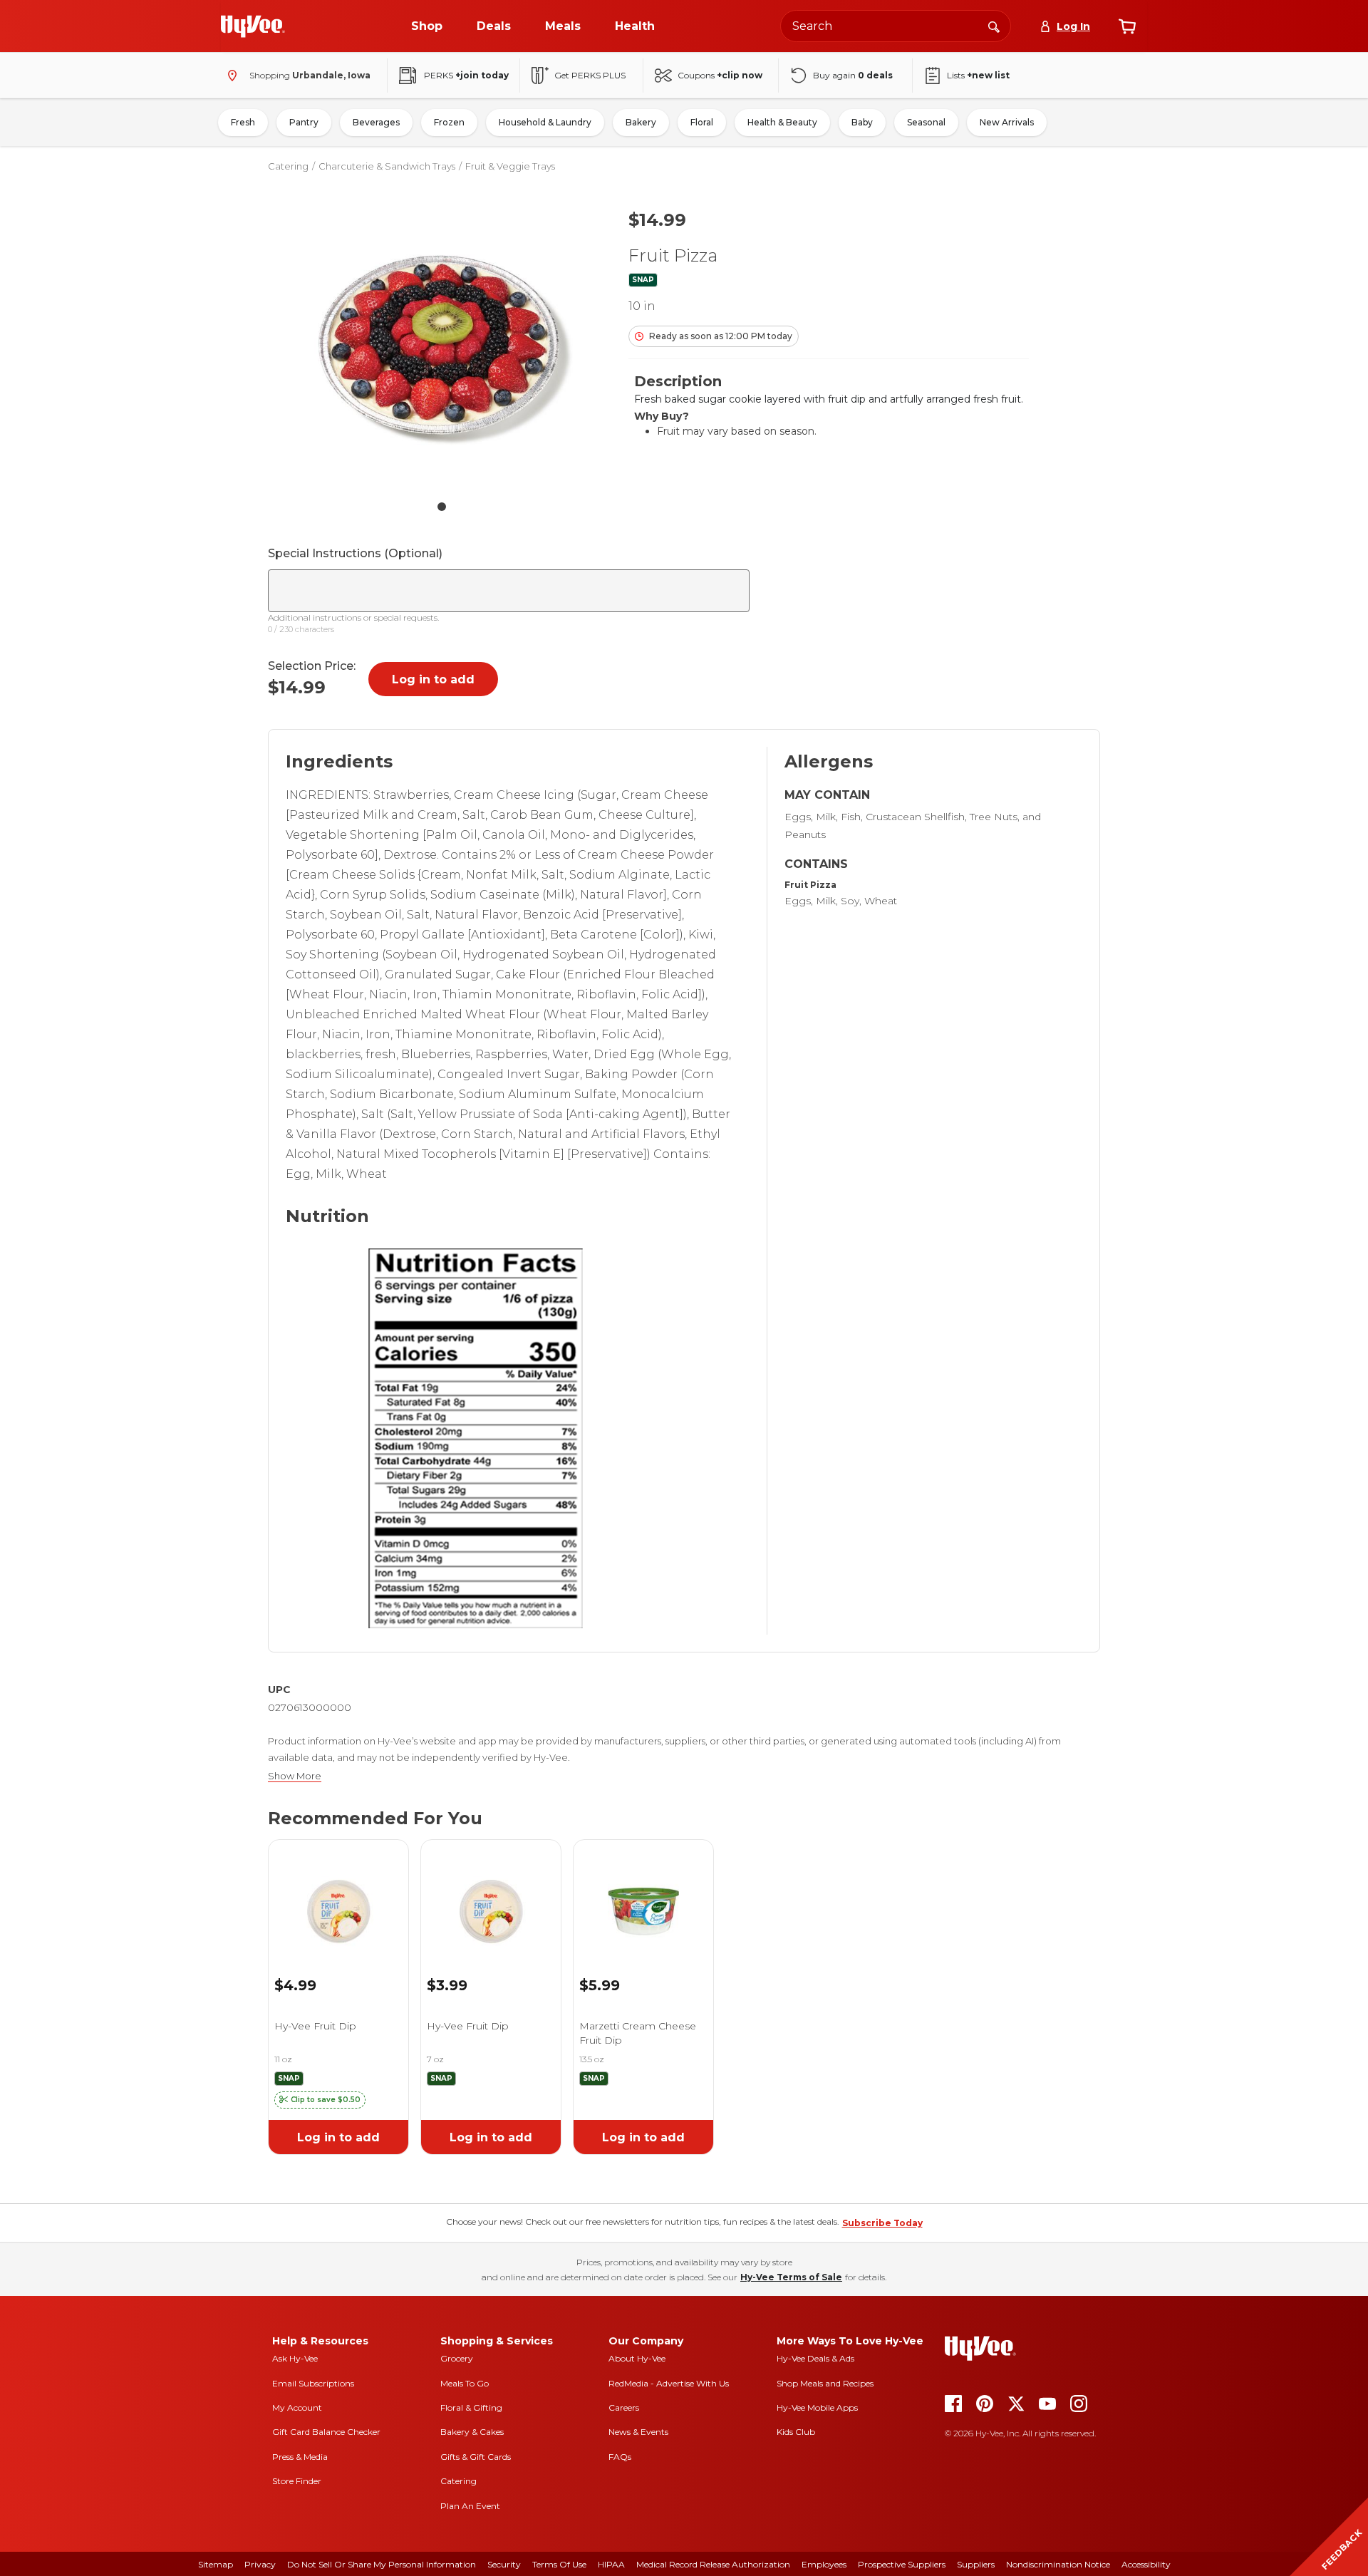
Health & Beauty (782, 122)
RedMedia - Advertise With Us (669, 2383)
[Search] (994, 26)
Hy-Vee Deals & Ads (815, 2358)
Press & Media (300, 2457)
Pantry (304, 122)
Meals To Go (465, 2383)
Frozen (449, 122)
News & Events (638, 2432)
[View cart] (1127, 26)
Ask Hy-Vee (295, 2358)
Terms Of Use (559, 2564)
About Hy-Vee (637, 2358)
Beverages (376, 122)
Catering (288, 166)
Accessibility (1146, 2564)
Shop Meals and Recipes (825, 2383)
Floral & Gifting (471, 2407)
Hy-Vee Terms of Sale (791, 2277)
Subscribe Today (882, 2223)
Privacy (260, 2564)
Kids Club (796, 2432)
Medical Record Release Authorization (713, 2564)
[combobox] (896, 26)
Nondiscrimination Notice (1058, 2564)
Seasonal (926, 122)
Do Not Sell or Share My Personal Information (382, 2564)
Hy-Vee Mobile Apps (817, 2407)
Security (504, 2564)
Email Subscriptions (313, 2383)
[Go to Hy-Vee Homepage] (253, 26)
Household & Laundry (545, 122)
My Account (297, 2407)
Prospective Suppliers (902, 2564)
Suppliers (976, 2564)
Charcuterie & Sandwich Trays (387, 166)
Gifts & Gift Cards (476, 2457)
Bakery (641, 122)
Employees (824, 2564)
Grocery (457, 2358)
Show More (295, 1776)
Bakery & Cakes (472, 2432)
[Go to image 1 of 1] (442, 507)
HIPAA (611, 2564)
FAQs (620, 2457)
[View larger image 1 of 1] (442, 344)
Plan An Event (470, 2506)
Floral (702, 122)
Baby (862, 122)
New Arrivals (1007, 122)
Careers (624, 2407)
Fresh (243, 122)
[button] (320, 2100)
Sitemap (216, 2564)
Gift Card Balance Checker (326, 2432)
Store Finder (297, 2481)
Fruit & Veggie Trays (510, 166)
